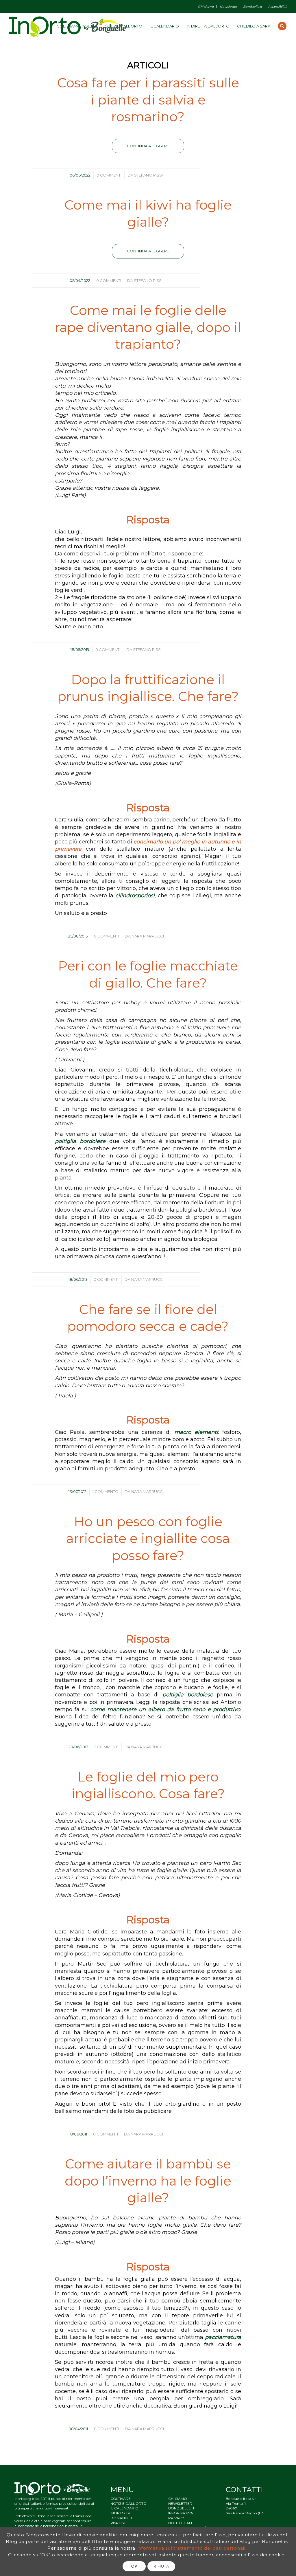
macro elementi (196, 1432)
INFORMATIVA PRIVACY (181, 2516)
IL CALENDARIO (124, 2508)
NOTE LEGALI (180, 2523)
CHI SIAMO (178, 2499)
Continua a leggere (148, 146)
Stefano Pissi (148, 175)
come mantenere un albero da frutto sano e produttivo (165, 1709)
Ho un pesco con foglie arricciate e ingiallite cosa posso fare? (148, 1538)
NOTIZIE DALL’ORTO (128, 2503)
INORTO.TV (120, 2513)
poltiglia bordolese (80, 1141)
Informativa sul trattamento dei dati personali (191, 2548)
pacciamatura (223, 2337)
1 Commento (106, 1491)
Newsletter (228, 7)
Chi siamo (206, 7)
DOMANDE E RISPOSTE (122, 2520)
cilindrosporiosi (135, 896)
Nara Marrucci (148, 936)
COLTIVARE (121, 2499)
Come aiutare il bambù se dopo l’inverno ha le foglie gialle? (148, 2181)
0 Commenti (109, 175)
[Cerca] (282, 26)
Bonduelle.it (252, 7)
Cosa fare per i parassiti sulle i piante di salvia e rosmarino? (148, 100)
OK (134, 2566)
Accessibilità (277, 7)
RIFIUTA (161, 2566)
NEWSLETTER (180, 2503)
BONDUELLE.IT (181, 2508)
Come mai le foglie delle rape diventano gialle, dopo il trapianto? (148, 327)
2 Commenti (106, 1747)
